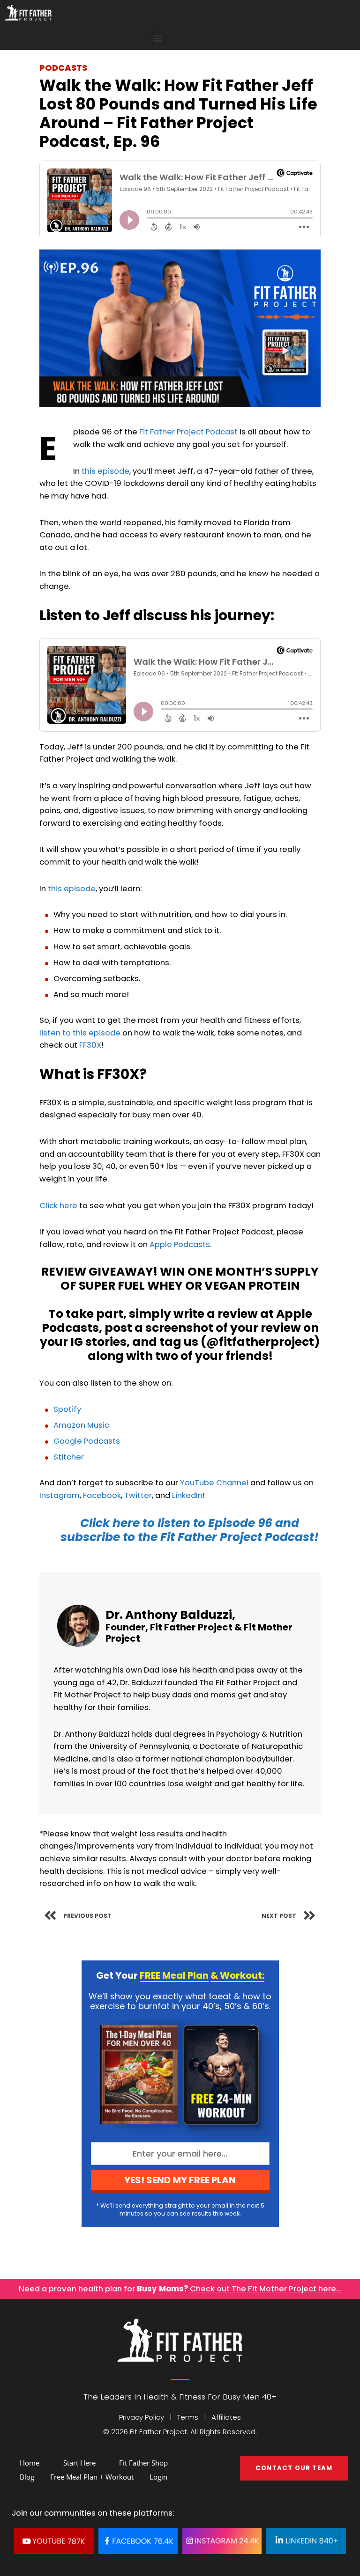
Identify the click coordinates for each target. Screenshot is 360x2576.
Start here (79, 2463)
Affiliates (226, 2417)
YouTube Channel (214, 1483)
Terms (188, 2417)
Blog (27, 2477)
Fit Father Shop (143, 2463)
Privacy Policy (142, 2417)
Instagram (60, 1495)
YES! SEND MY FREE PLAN (180, 2180)
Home (30, 2463)
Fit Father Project (191, 1627)
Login (158, 2477)
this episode (105, 471)
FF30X (90, 1045)
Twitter (138, 1495)
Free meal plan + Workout (92, 2477)
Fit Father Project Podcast (188, 432)
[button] (158, 38)
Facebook (102, 1495)
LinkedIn (187, 1495)
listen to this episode (80, 1033)
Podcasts (63, 68)
